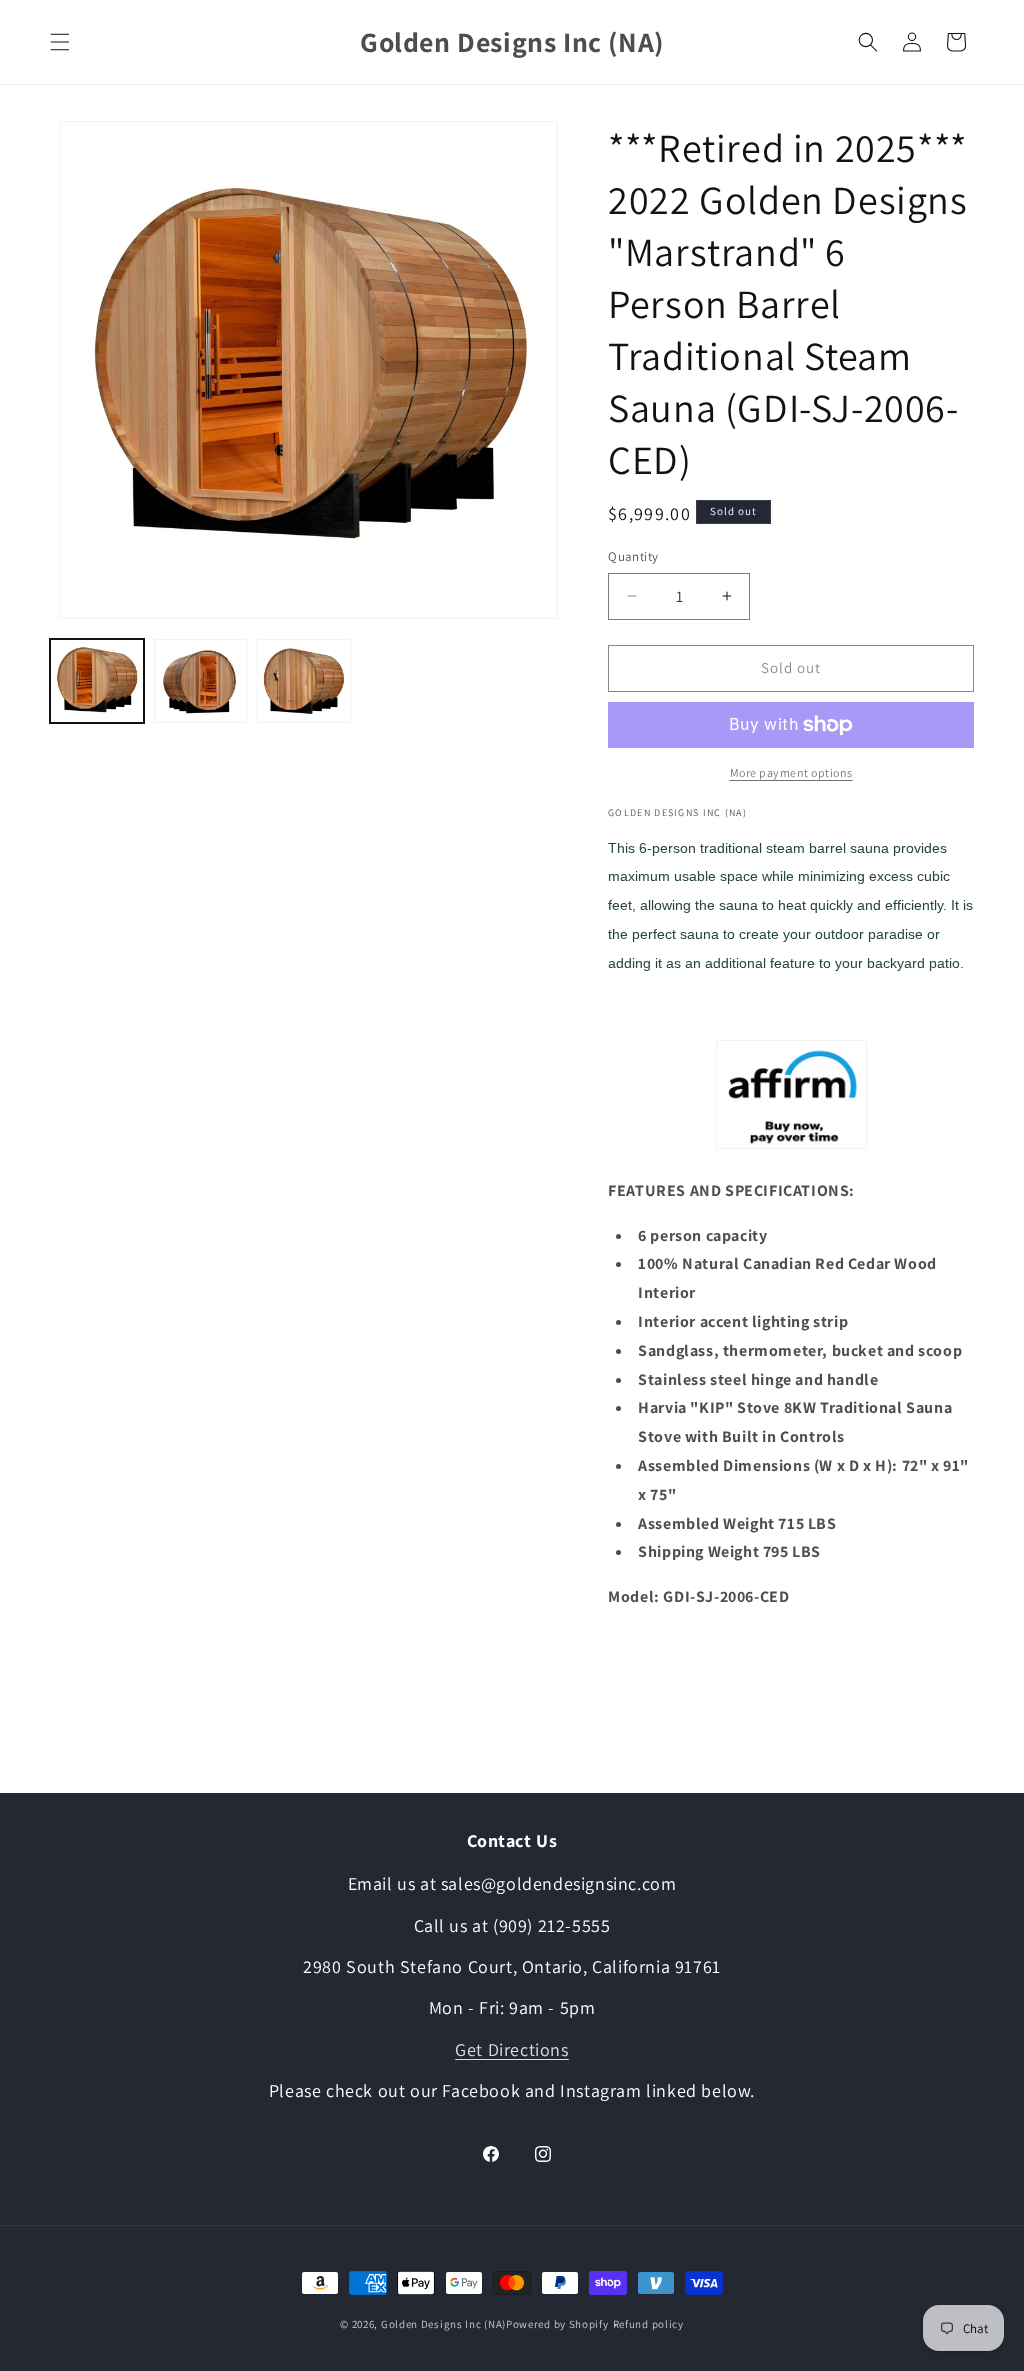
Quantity (633, 556)
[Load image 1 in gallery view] (97, 681)
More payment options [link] (791, 772)
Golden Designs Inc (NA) (443, 2324)
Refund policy (659, 2324)
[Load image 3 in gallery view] (304, 681)
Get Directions (511, 2049)
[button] (60, 42)
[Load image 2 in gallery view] (201, 681)
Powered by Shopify (557, 2324)
